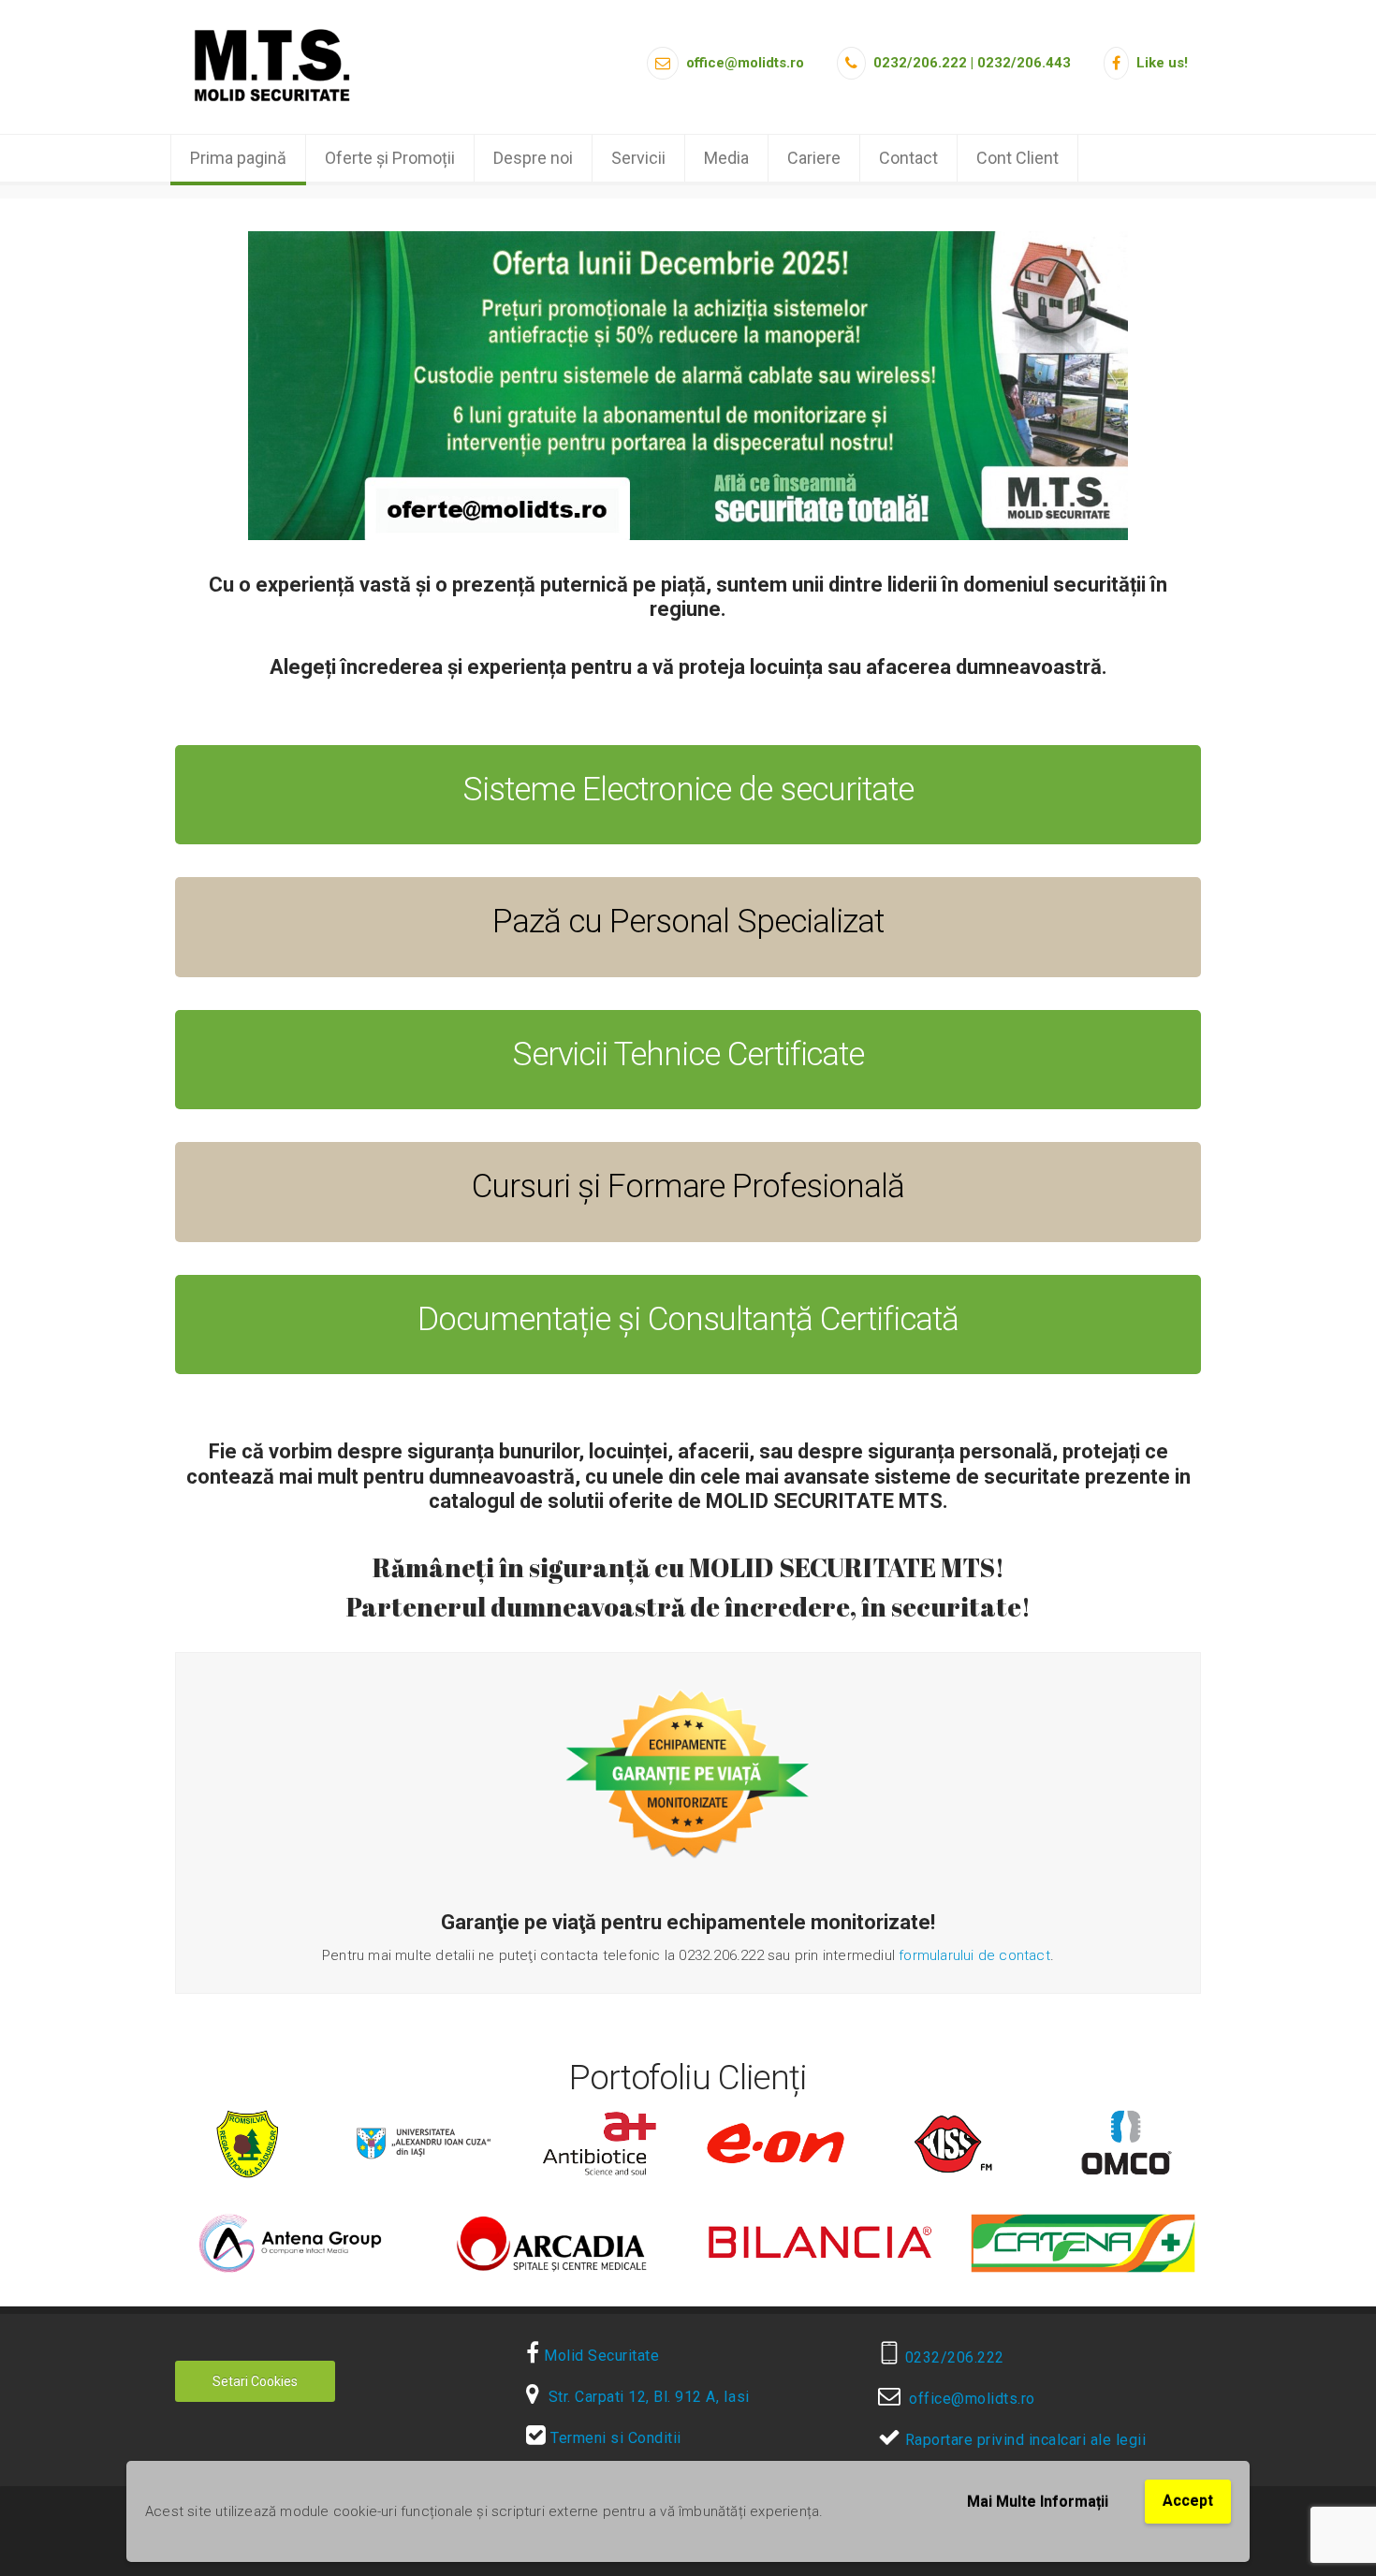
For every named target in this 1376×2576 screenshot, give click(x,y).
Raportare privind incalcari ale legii (1023, 2440)
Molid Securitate (600, 2356)
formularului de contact (974, 1955)
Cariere (814, 158)
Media (726, 158)
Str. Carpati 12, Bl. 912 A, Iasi (645, 2397)
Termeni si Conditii (614, 2438)
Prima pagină (238, 158)
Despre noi (533, 158)
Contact (908, 158)
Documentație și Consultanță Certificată (688, 1319)
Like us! (1160, 63)
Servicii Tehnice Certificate (688, 1054)
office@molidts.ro (968, 2399)
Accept (1188, 2501)
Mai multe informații (1038, 2502)
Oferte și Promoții (390, 158)
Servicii (638, 158)
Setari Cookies (255, 2381)
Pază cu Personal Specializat (688, 922)
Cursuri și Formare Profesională (688, 1186)
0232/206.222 (952, 2357)
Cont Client (1017, 158)
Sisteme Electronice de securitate (688, 790)
